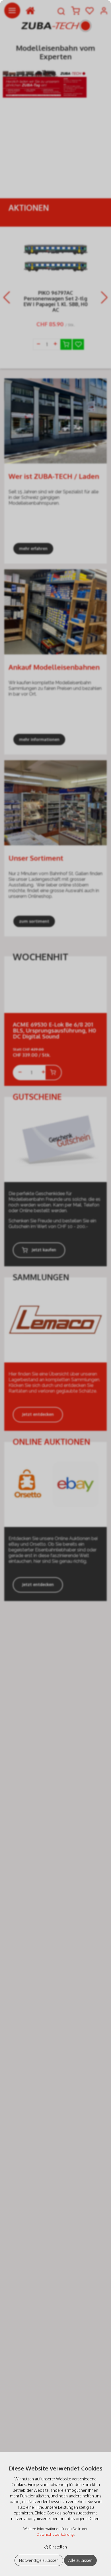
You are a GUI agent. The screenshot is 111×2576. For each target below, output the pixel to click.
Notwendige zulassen (39, 2560)
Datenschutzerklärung (55, 2534)
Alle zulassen (80, 2560)
